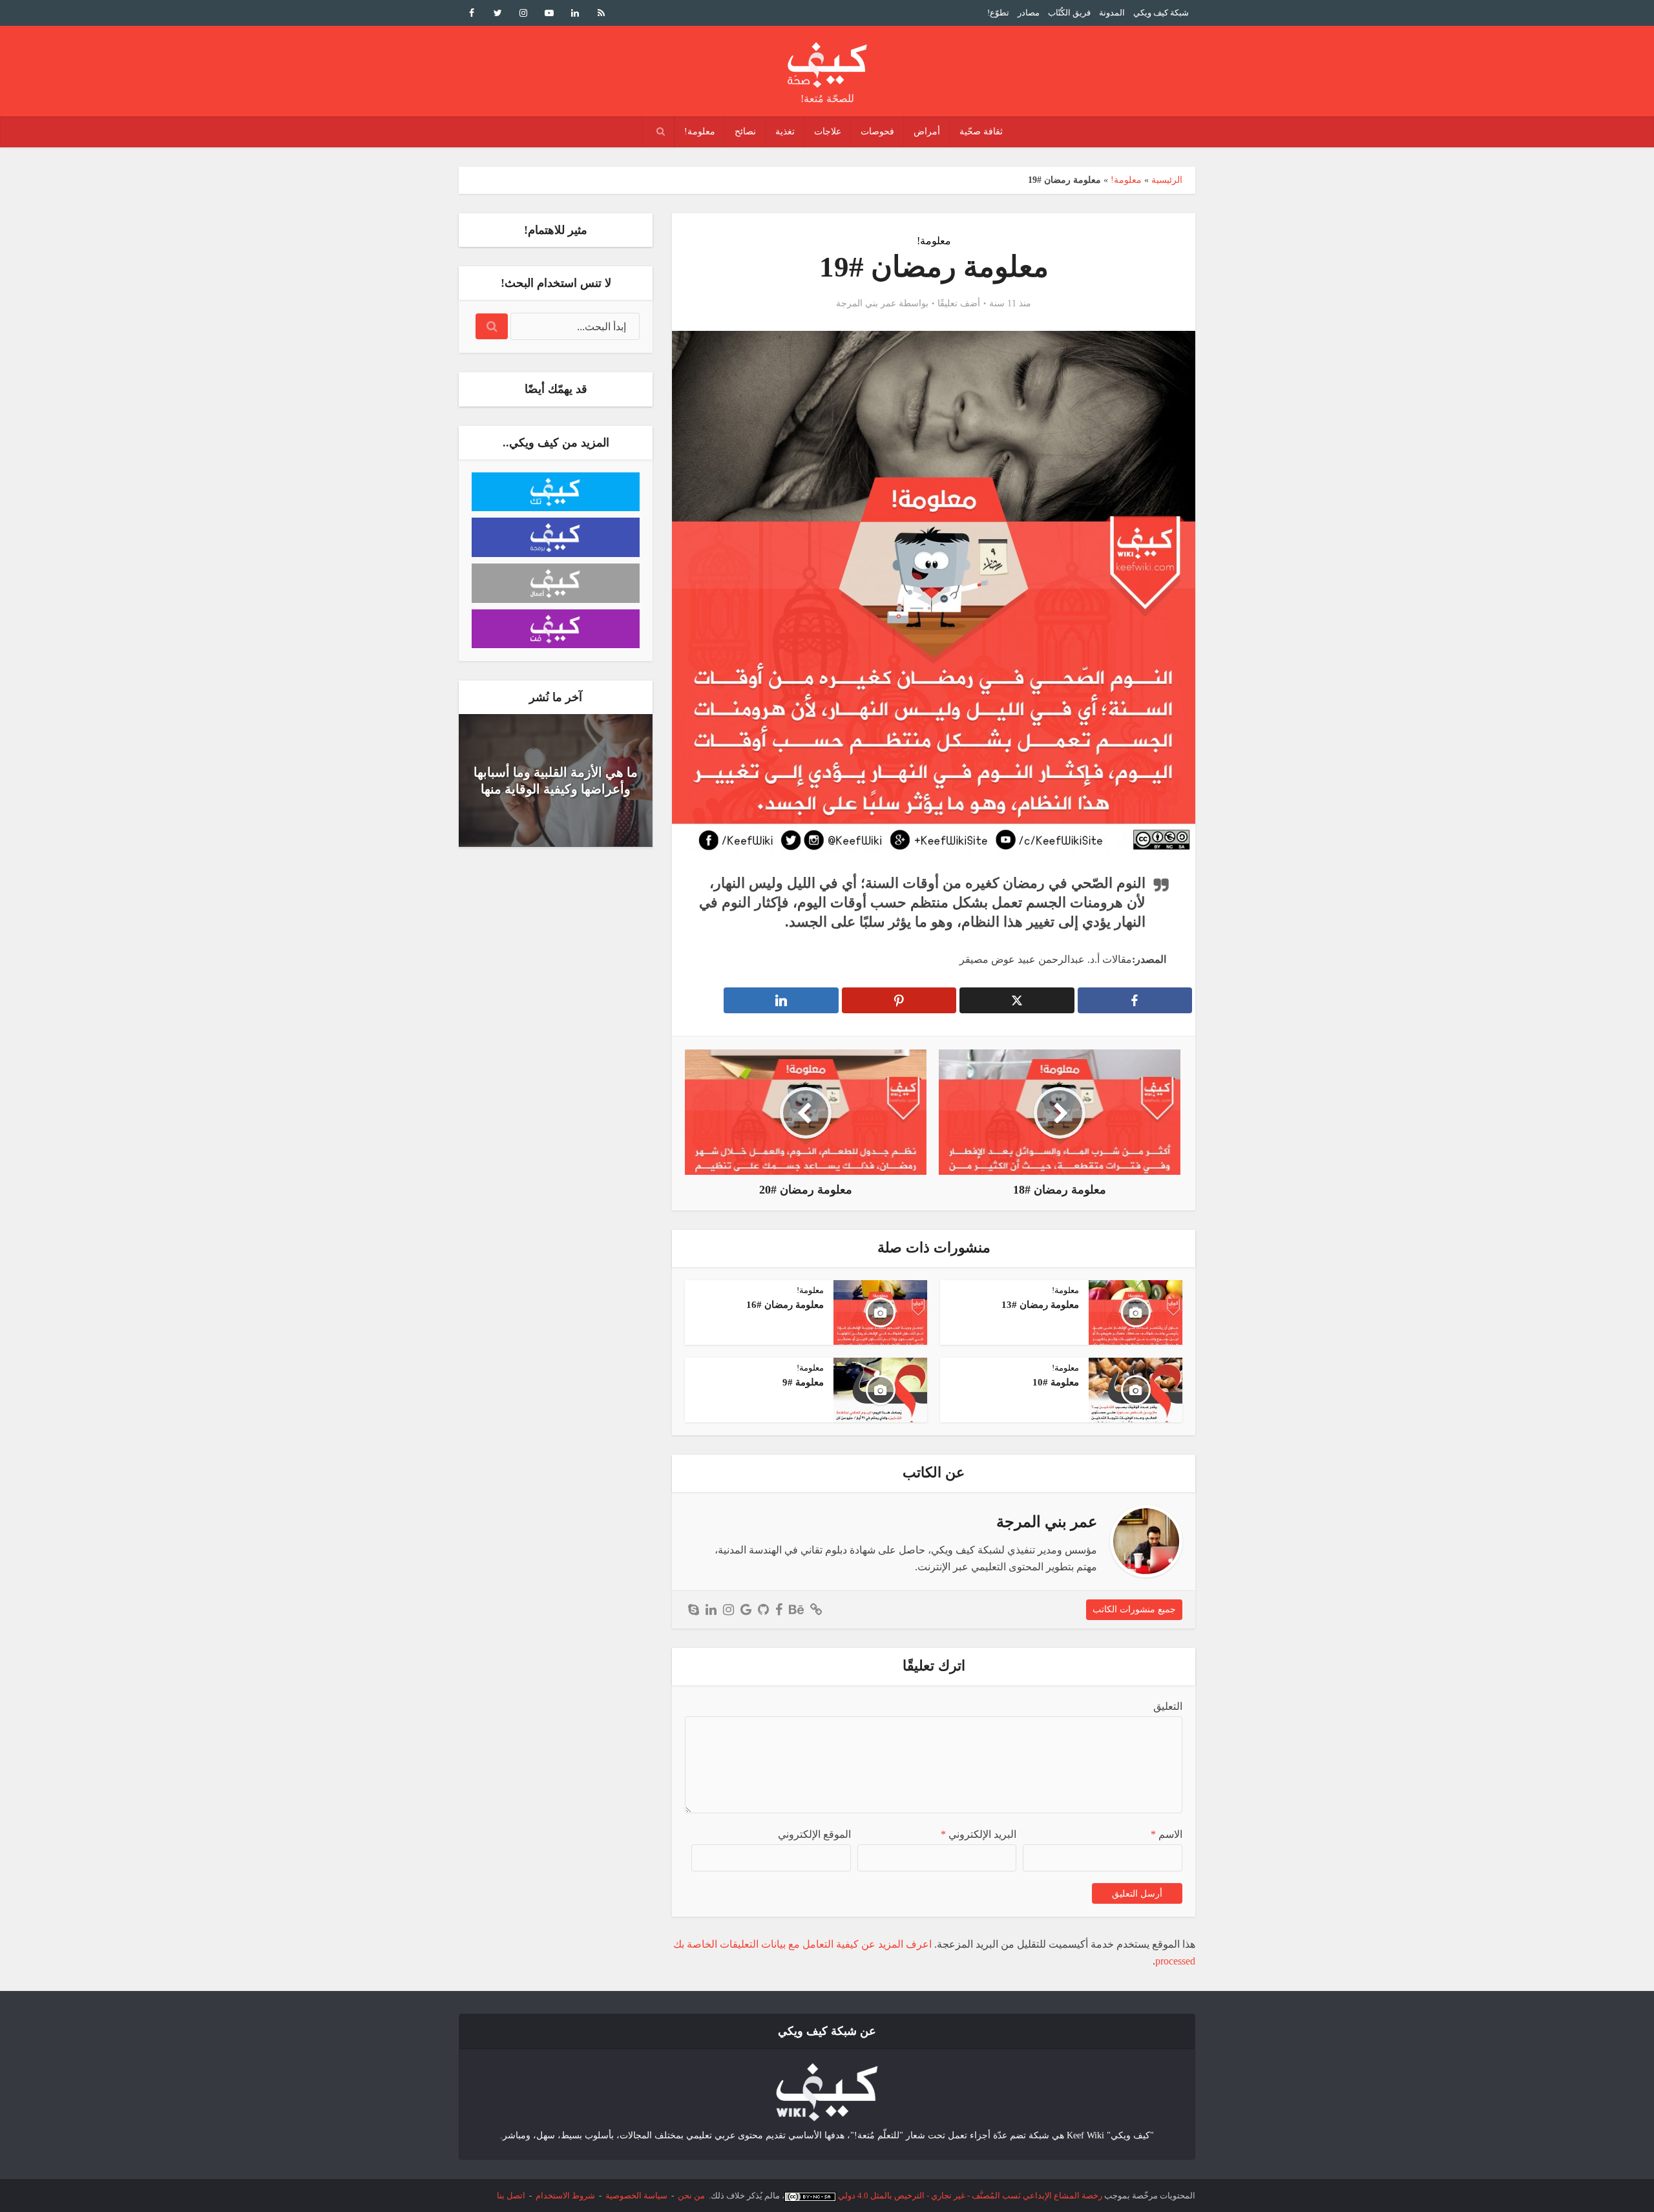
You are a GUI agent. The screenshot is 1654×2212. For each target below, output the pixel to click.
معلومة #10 (1056, 1382)
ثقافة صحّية (981, 132)
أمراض (927, 132)
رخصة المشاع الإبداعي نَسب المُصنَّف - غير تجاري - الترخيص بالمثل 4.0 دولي (970, 2196)
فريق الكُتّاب (1069, 13)
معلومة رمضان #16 (785, 1305)
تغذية (785, 132)
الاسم (1167, 1834)
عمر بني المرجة (866, 303)
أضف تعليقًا (959, 303)
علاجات (828, 132)
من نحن (691, 2196)
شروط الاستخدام (565, 2196)
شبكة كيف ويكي (1161, 13)
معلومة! (700, 132)
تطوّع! (998, 13)
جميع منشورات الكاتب (1134, 1609)
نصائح (745, 132)
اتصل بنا (511, 2196)
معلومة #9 (803, 1382)
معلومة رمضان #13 (1040, 1305)
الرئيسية (1167, 180)
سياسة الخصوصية (636, 2196)
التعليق (1168, 1706)
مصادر (1029, 13)
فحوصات (877, 132)
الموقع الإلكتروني (814, 1834)
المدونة (1112, 13)
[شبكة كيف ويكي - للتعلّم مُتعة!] (827, 2091)
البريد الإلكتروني (979, 1834)
